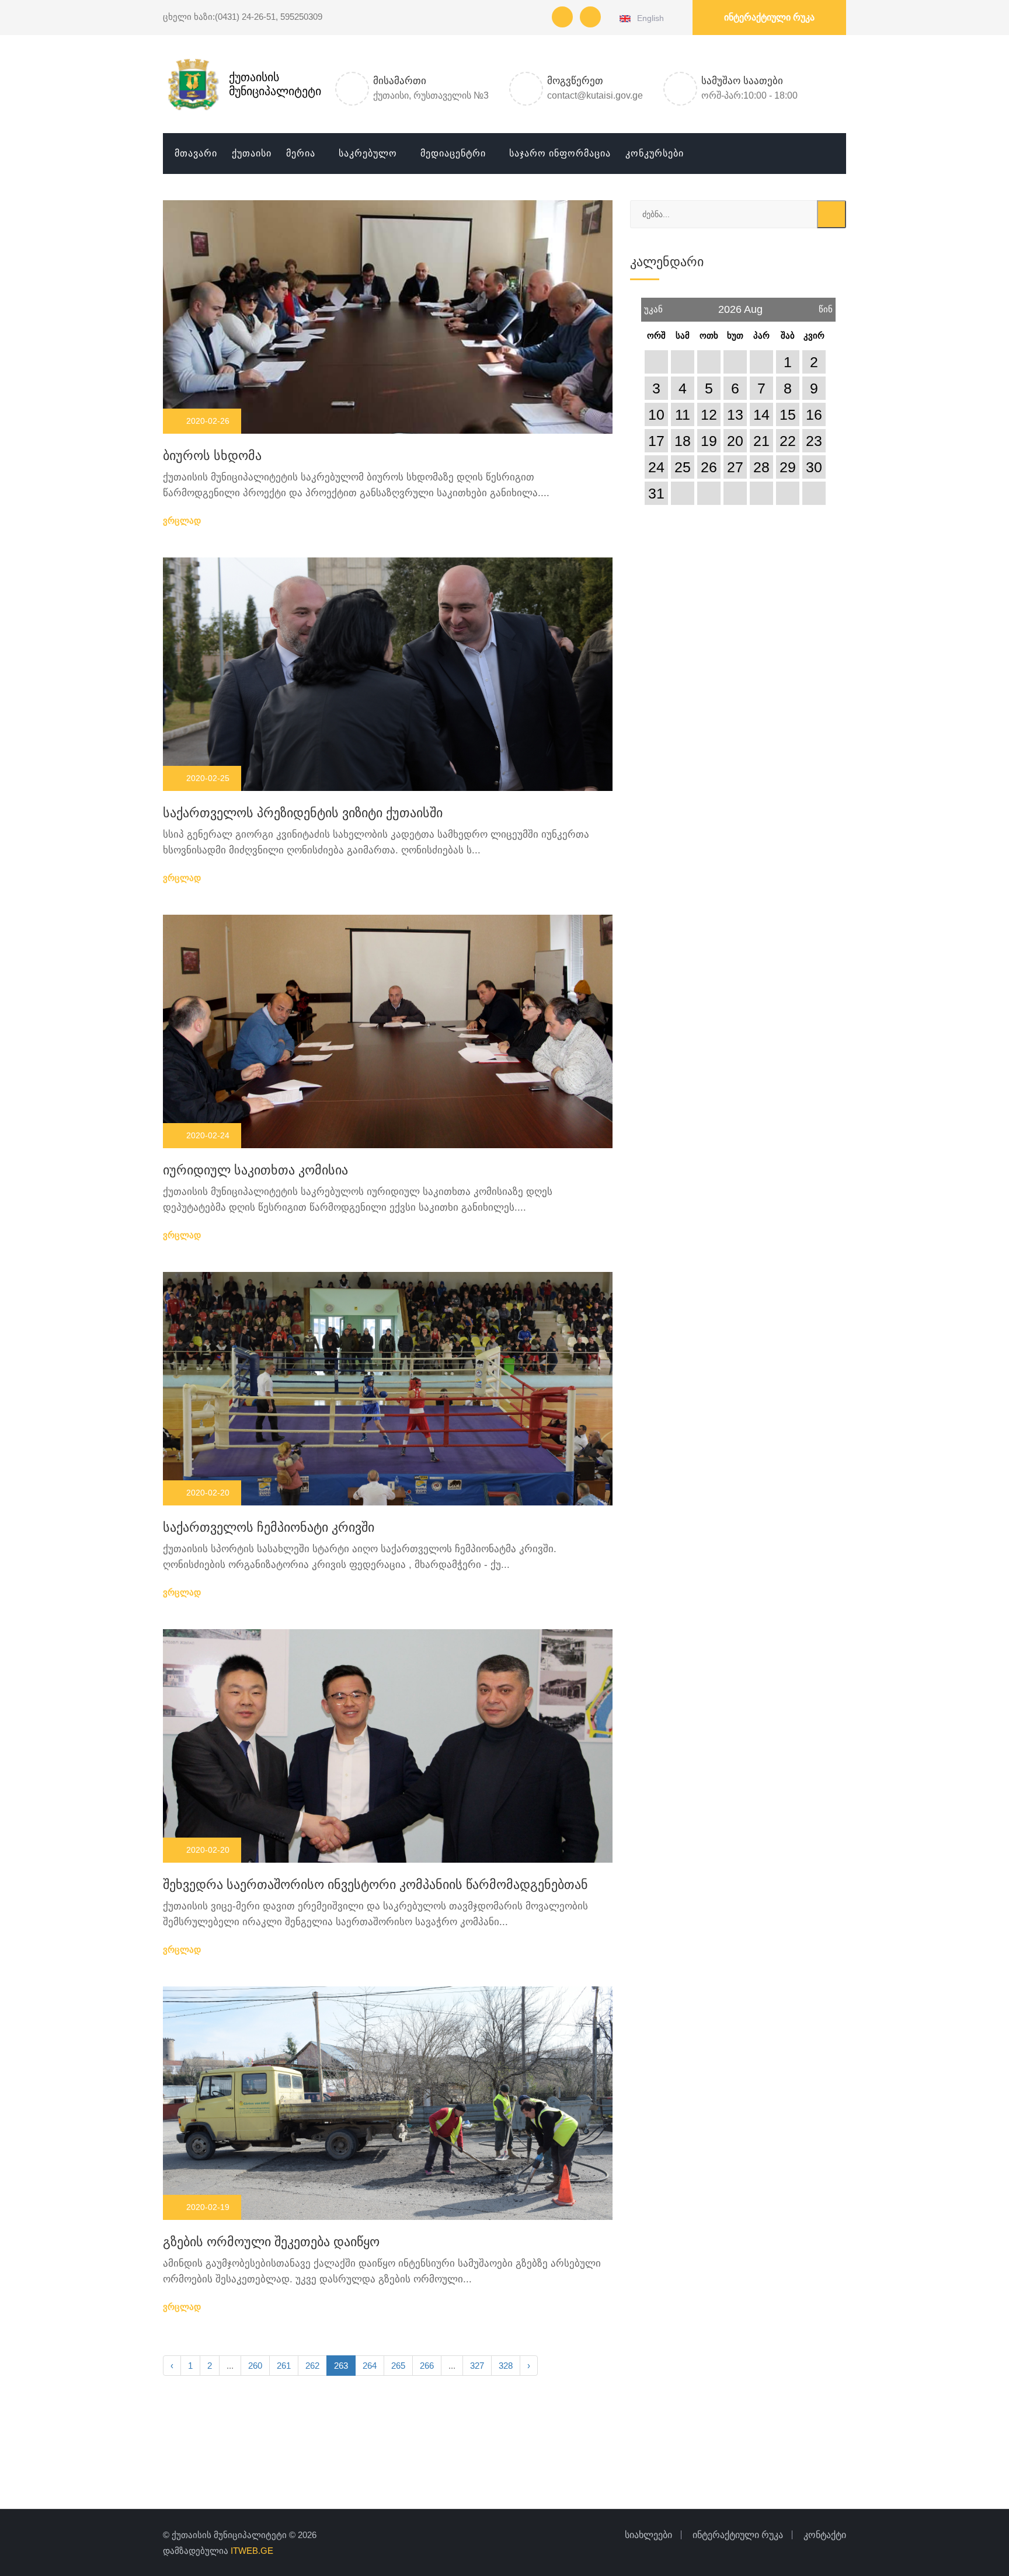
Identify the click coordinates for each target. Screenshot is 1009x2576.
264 (370, 2366)
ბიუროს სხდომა (212, 456)
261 (284, 2366)
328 (506, 2366)
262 (312, 2366)
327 (477, 2366)
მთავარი (196, 153)
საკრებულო (368, 153)
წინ (826, 306)
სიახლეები (648, 2535)
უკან (653, 306)
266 (427, 2366)
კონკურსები (655, 153)
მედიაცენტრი (453, 153)
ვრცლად (183, 520)
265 (398, 2366)
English (648, 18)
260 (255, 2366)
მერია (301, 153)
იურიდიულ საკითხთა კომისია (255, 1170)
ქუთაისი (252, 153)
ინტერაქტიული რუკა (769, 17)
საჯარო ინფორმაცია (560, 153)
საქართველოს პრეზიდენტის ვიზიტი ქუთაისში (303, 813)
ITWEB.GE (252, 2551)
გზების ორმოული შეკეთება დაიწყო (271, 2242)
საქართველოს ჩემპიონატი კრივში (269, 1527)
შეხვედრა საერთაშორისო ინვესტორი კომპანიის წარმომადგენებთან (375, 1885)
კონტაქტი (825, 2535)
